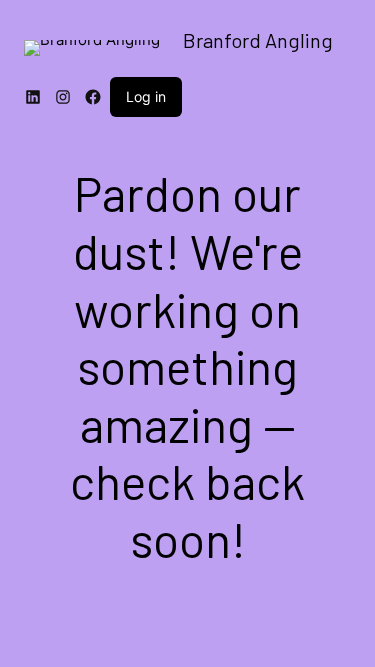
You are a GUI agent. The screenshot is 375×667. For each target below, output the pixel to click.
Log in (146, 96)
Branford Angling (258, 40)
